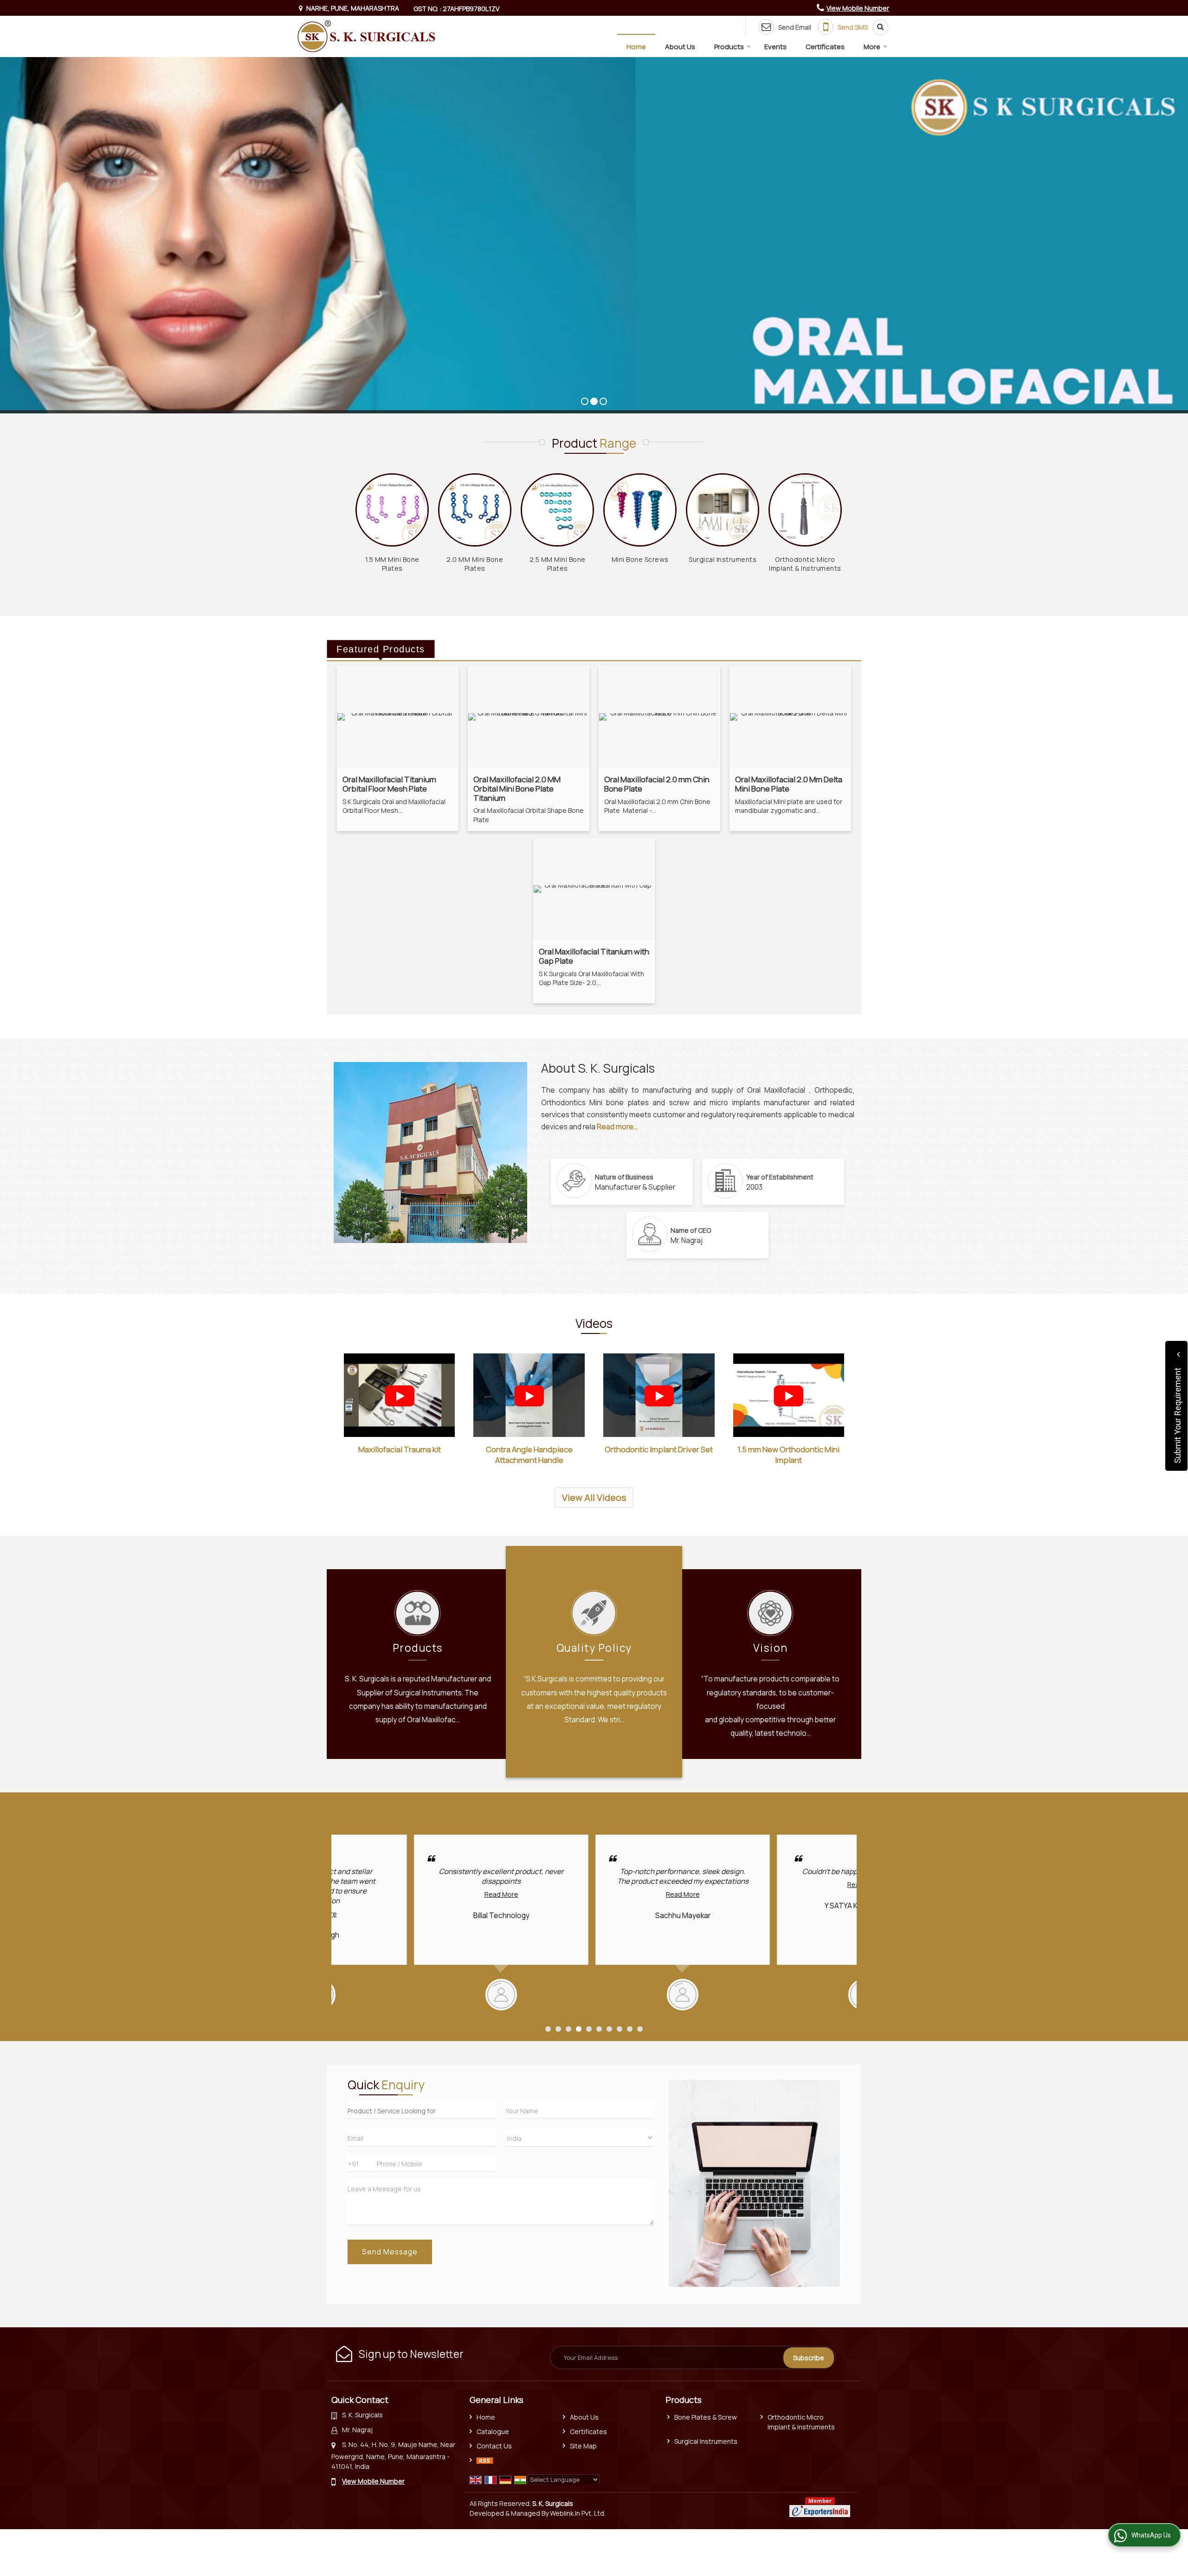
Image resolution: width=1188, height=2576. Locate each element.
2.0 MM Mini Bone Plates (475, 564)
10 (640, 2029)
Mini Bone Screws (640, 559)
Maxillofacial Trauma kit (400, 1449)
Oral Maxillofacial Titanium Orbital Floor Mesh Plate (389, 784)
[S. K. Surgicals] (366, 36)
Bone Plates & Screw (706, 2417)
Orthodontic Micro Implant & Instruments (805, 564)
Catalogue (493, 2431)
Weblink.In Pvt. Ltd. (578, 2513)
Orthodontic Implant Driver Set (659, 1449)
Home (636, 47)
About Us (680, 47)
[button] (858, 8)
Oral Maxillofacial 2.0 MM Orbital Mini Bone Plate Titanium (517, 788)
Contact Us (494, 2446)
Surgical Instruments (723, 559)
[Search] (877, 27)
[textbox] (422, 2110)
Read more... (617, 1127)
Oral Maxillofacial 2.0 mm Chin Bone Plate (657, 784)
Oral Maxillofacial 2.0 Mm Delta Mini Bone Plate (789, 784)
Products (729, 47)
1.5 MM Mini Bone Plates (392, 564)
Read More (419, 1894)
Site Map (583, 2446)
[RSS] (485, 2460)
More (872, 47)
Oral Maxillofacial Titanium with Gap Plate (594, 956)
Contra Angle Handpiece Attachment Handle (529, 1455)
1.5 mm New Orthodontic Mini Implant (788, 1455)
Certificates (825, 47)
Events (775, 47)
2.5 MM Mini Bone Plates (558, 564)
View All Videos (594, 1497)
